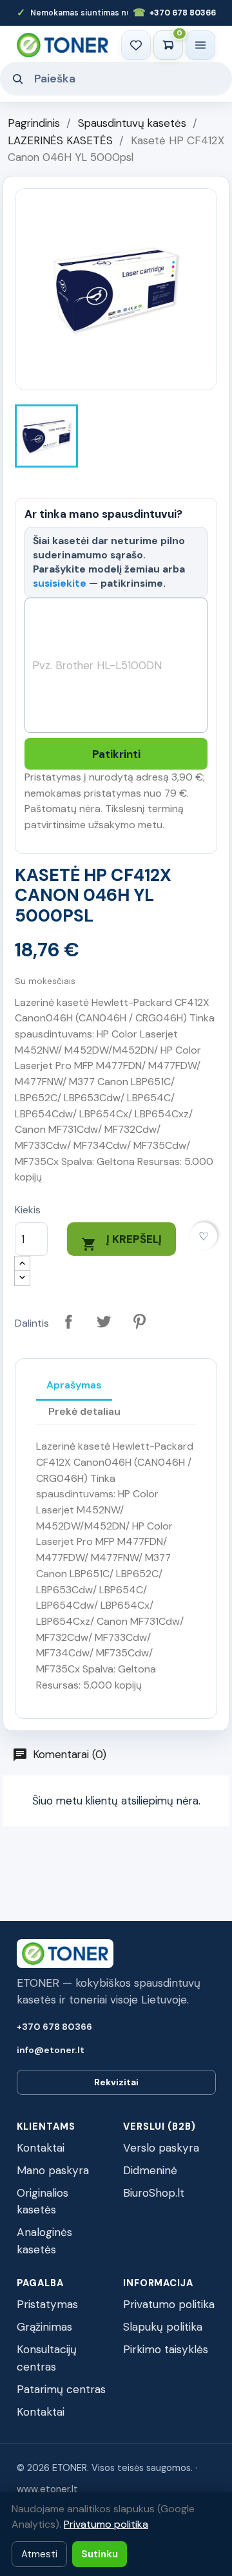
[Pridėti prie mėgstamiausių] (204, 1236)
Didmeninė (150, 2170)
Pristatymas (47, 2304)
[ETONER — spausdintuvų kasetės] (63, 45)
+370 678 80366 (174, 13)
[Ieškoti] (17, 79)
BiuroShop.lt (154, 2193)
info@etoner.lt (51, 2050)
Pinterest (140, 1322)
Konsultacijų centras (47, 2358)
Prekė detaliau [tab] (84, 1411)
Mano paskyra (53, 2170)
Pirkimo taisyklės (166, 2349)
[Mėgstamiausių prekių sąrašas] (136, 45)
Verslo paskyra (161, 2148)
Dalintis (69, 1322)
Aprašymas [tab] (74, 1385)
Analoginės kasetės (44, 2241)
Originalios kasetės (43, 2202)
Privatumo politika (169, 2304)
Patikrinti (116, 754)
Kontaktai (41, 2148)
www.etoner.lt (47, 2489)
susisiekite (60, 583)
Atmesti (39, 2554)
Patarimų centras (61, 2389)
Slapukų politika (163, 2327)
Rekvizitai (116, 2082)
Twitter (104, 1322)
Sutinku (100, 2554)
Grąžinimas (44, 2327)
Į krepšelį (121, 1242)
